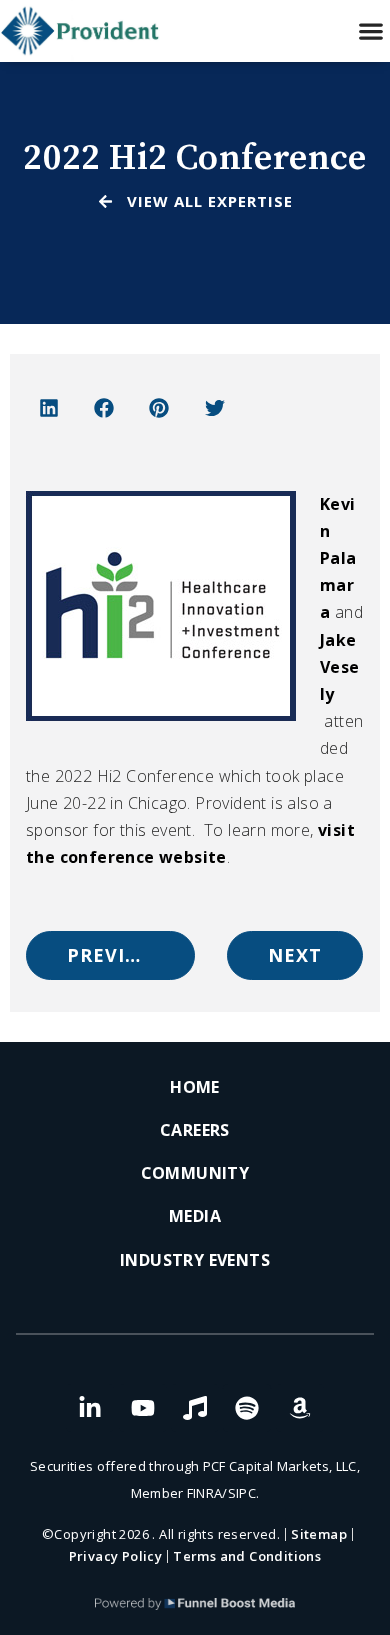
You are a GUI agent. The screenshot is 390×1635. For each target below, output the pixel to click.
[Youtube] (143, 1408)
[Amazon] (300, 1408)
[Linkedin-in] (90, 1408)
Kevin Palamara (338, 558)
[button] (370, 31)
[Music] (195, 1408)
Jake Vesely (340, 667)
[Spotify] (247, 1408)
